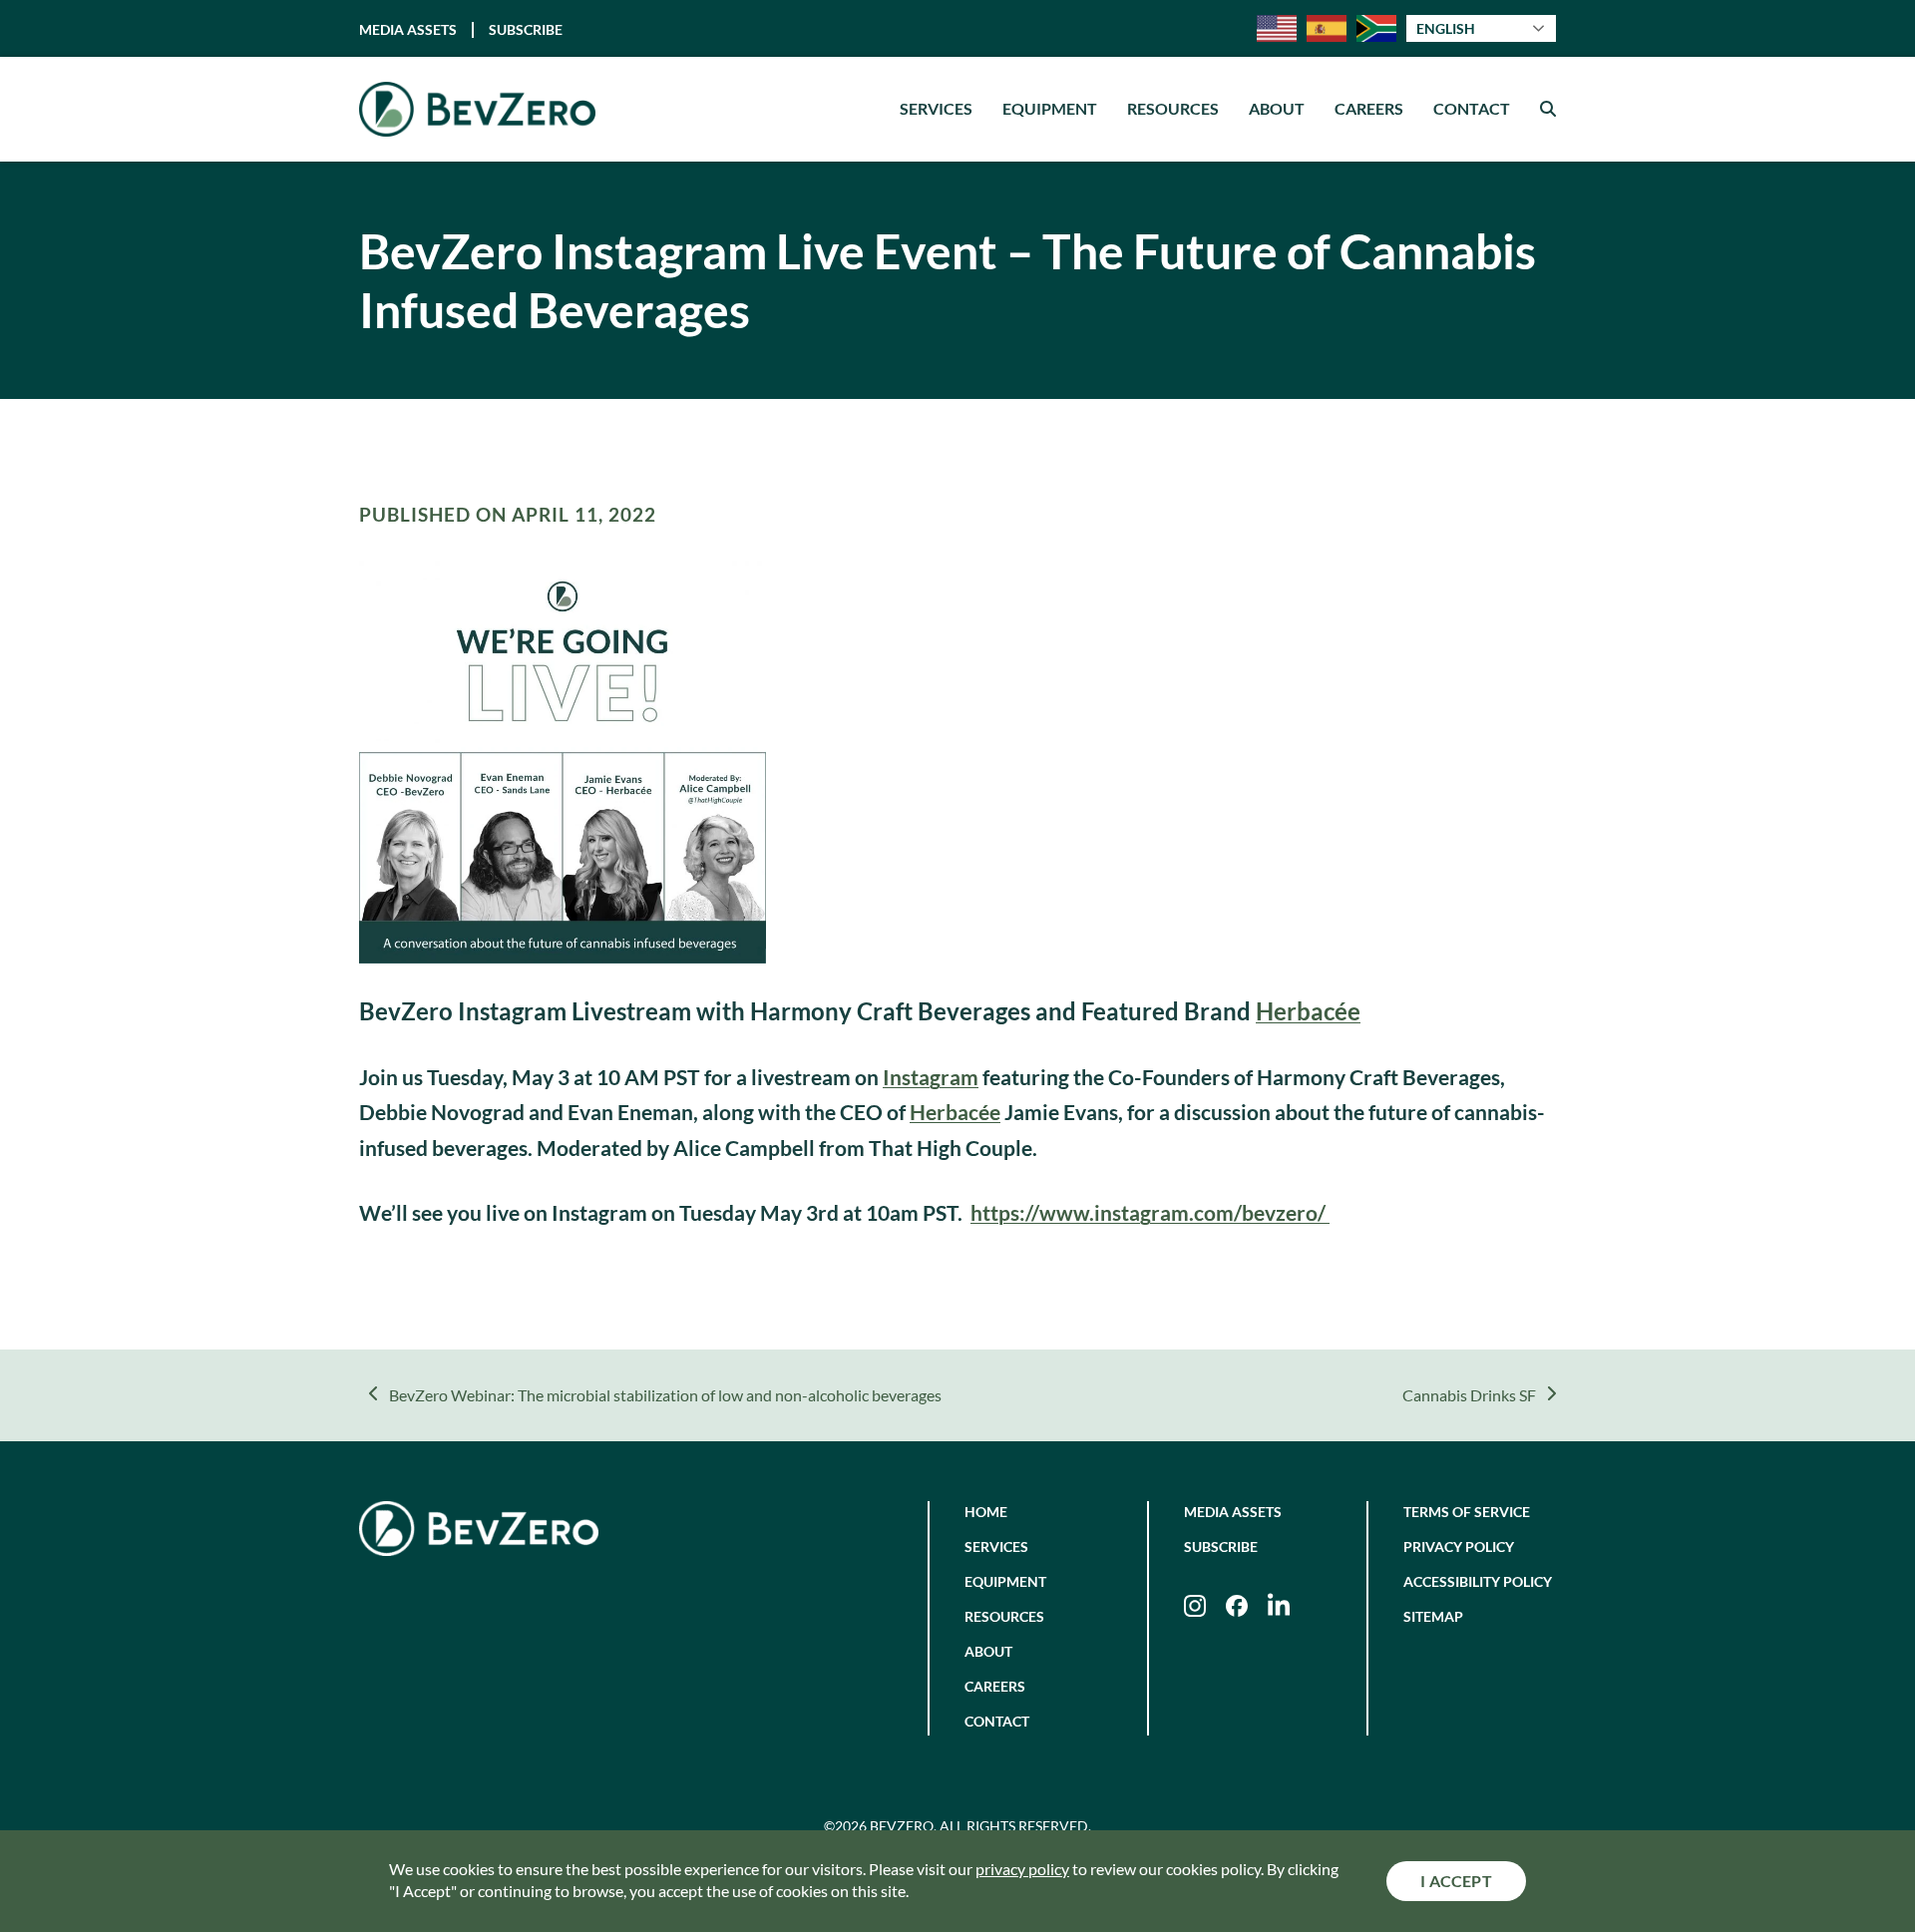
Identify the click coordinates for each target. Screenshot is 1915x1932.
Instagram (931, 1077)
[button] (1548, 109)
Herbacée (1308, 1011)
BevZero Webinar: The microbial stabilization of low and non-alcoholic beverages (665, 1396)
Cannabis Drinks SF (1469, 1396)
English (1446, 29)
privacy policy (1022, 1869)
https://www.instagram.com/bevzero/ (1150, 1212)
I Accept (1456, 1881)
